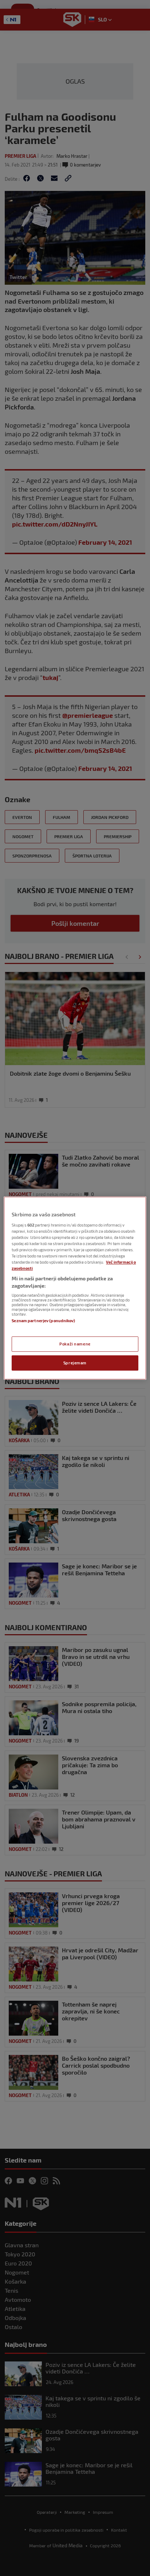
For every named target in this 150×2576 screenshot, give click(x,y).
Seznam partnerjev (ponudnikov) (43, 1321)
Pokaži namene (75, 1344)
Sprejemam (75, 1363)
